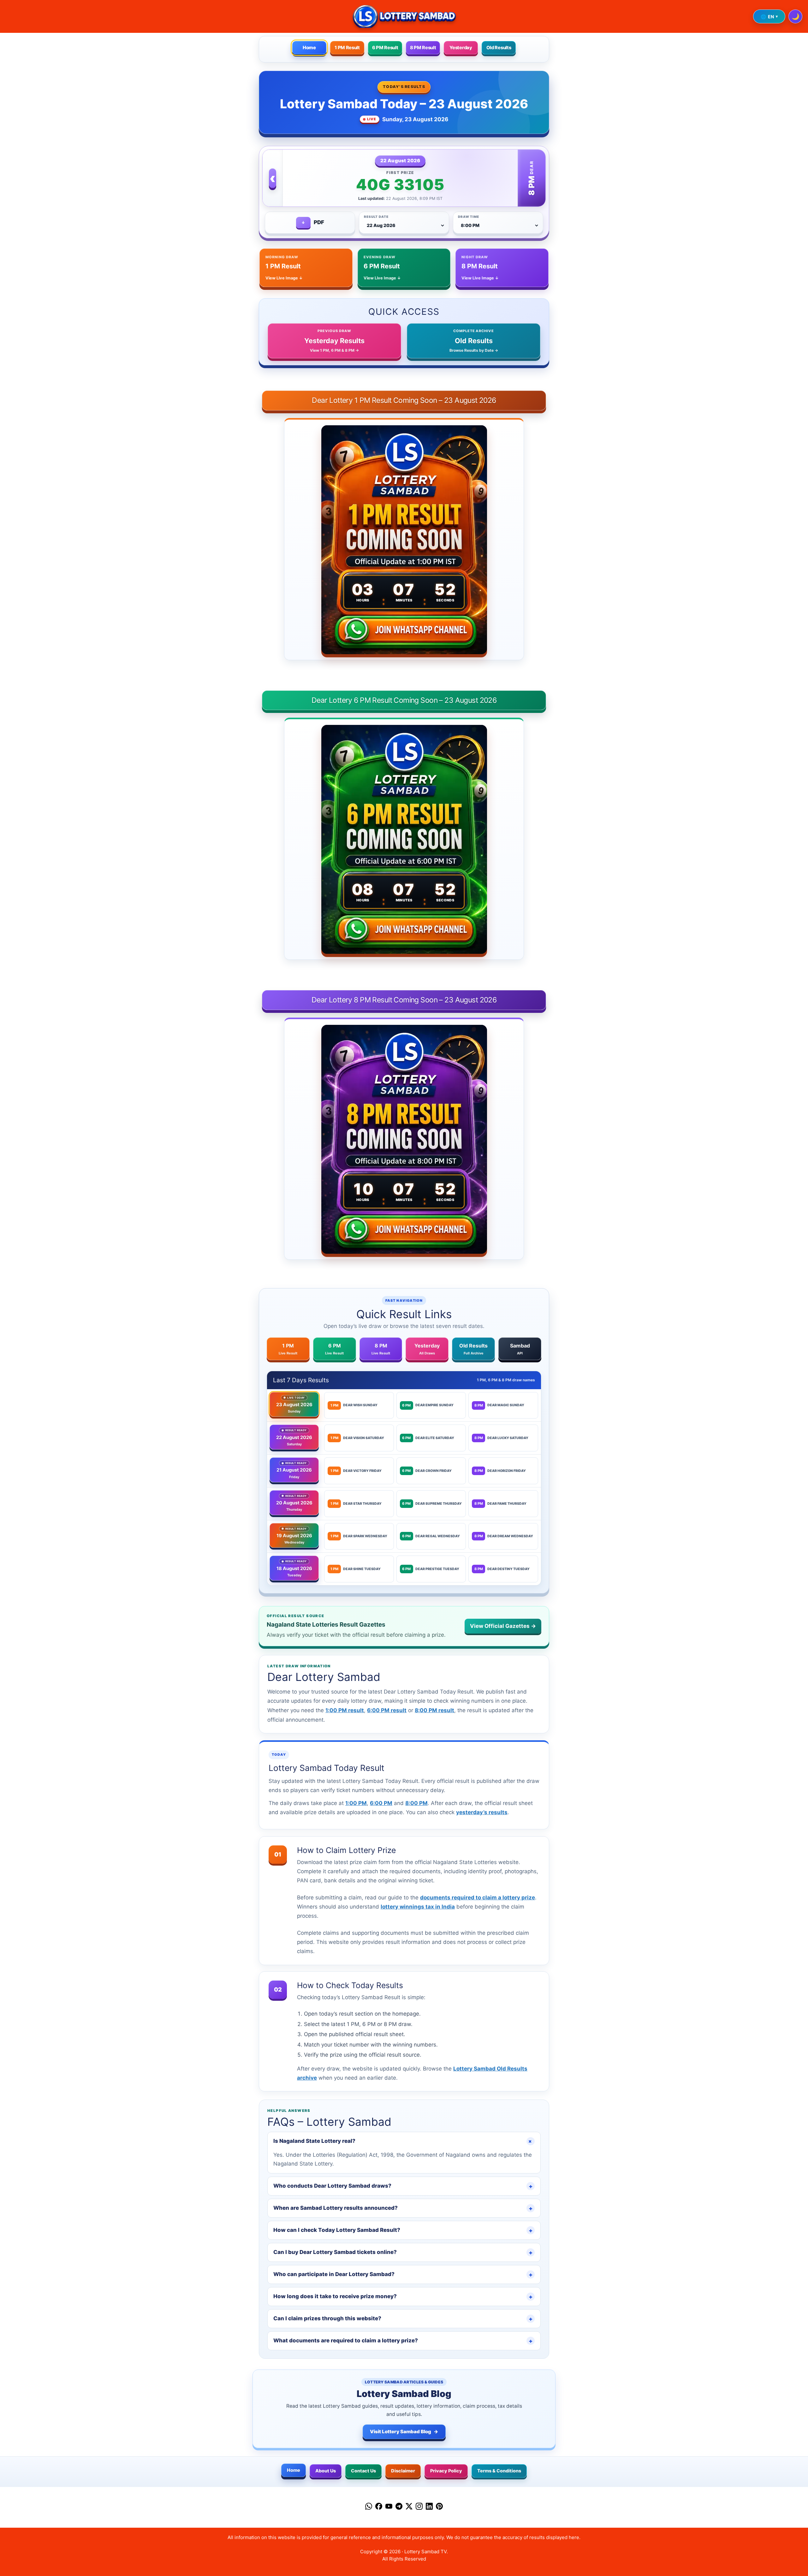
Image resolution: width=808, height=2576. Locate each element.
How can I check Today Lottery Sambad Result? (403, 2230)
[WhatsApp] (369, 2507)
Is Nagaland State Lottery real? (404, 2141)
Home (309, 48)
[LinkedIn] (429, 2507)
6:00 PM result (387, 1710)
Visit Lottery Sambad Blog (404, 2432)
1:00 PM (356, 1803)
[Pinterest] (439, 2507)
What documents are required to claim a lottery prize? (403, 2341)
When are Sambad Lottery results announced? (403, 2208)
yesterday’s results (482, 1812)
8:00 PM (416, 1803)
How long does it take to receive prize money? (403, 2297)
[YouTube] (389, 2507)
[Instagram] (419, 2507)
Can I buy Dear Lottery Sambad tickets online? (403, 2252)
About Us (326, 2471)
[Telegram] (399, 2507)
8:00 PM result (434, 1710)
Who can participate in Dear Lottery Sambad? (403, 2274)
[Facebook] (379, 2507)
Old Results (499, 48)
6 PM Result (385, 48)
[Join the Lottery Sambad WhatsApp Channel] (404, 631)
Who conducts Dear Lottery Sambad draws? (403, 2186)
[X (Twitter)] (409, 2507)
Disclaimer (403, 2471)
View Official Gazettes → (503, 1626)
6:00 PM (381, 1803)
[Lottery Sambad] (404, 16)
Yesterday (461, 48)
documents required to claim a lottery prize (478, 1898)
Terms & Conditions (499, 2471)
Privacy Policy (446, 2471)
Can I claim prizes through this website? (403, 2319)
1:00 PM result (345, 1710)
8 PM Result (423, 48)
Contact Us (363, 2471)
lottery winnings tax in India (418, 1907)
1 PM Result (347, 48)
